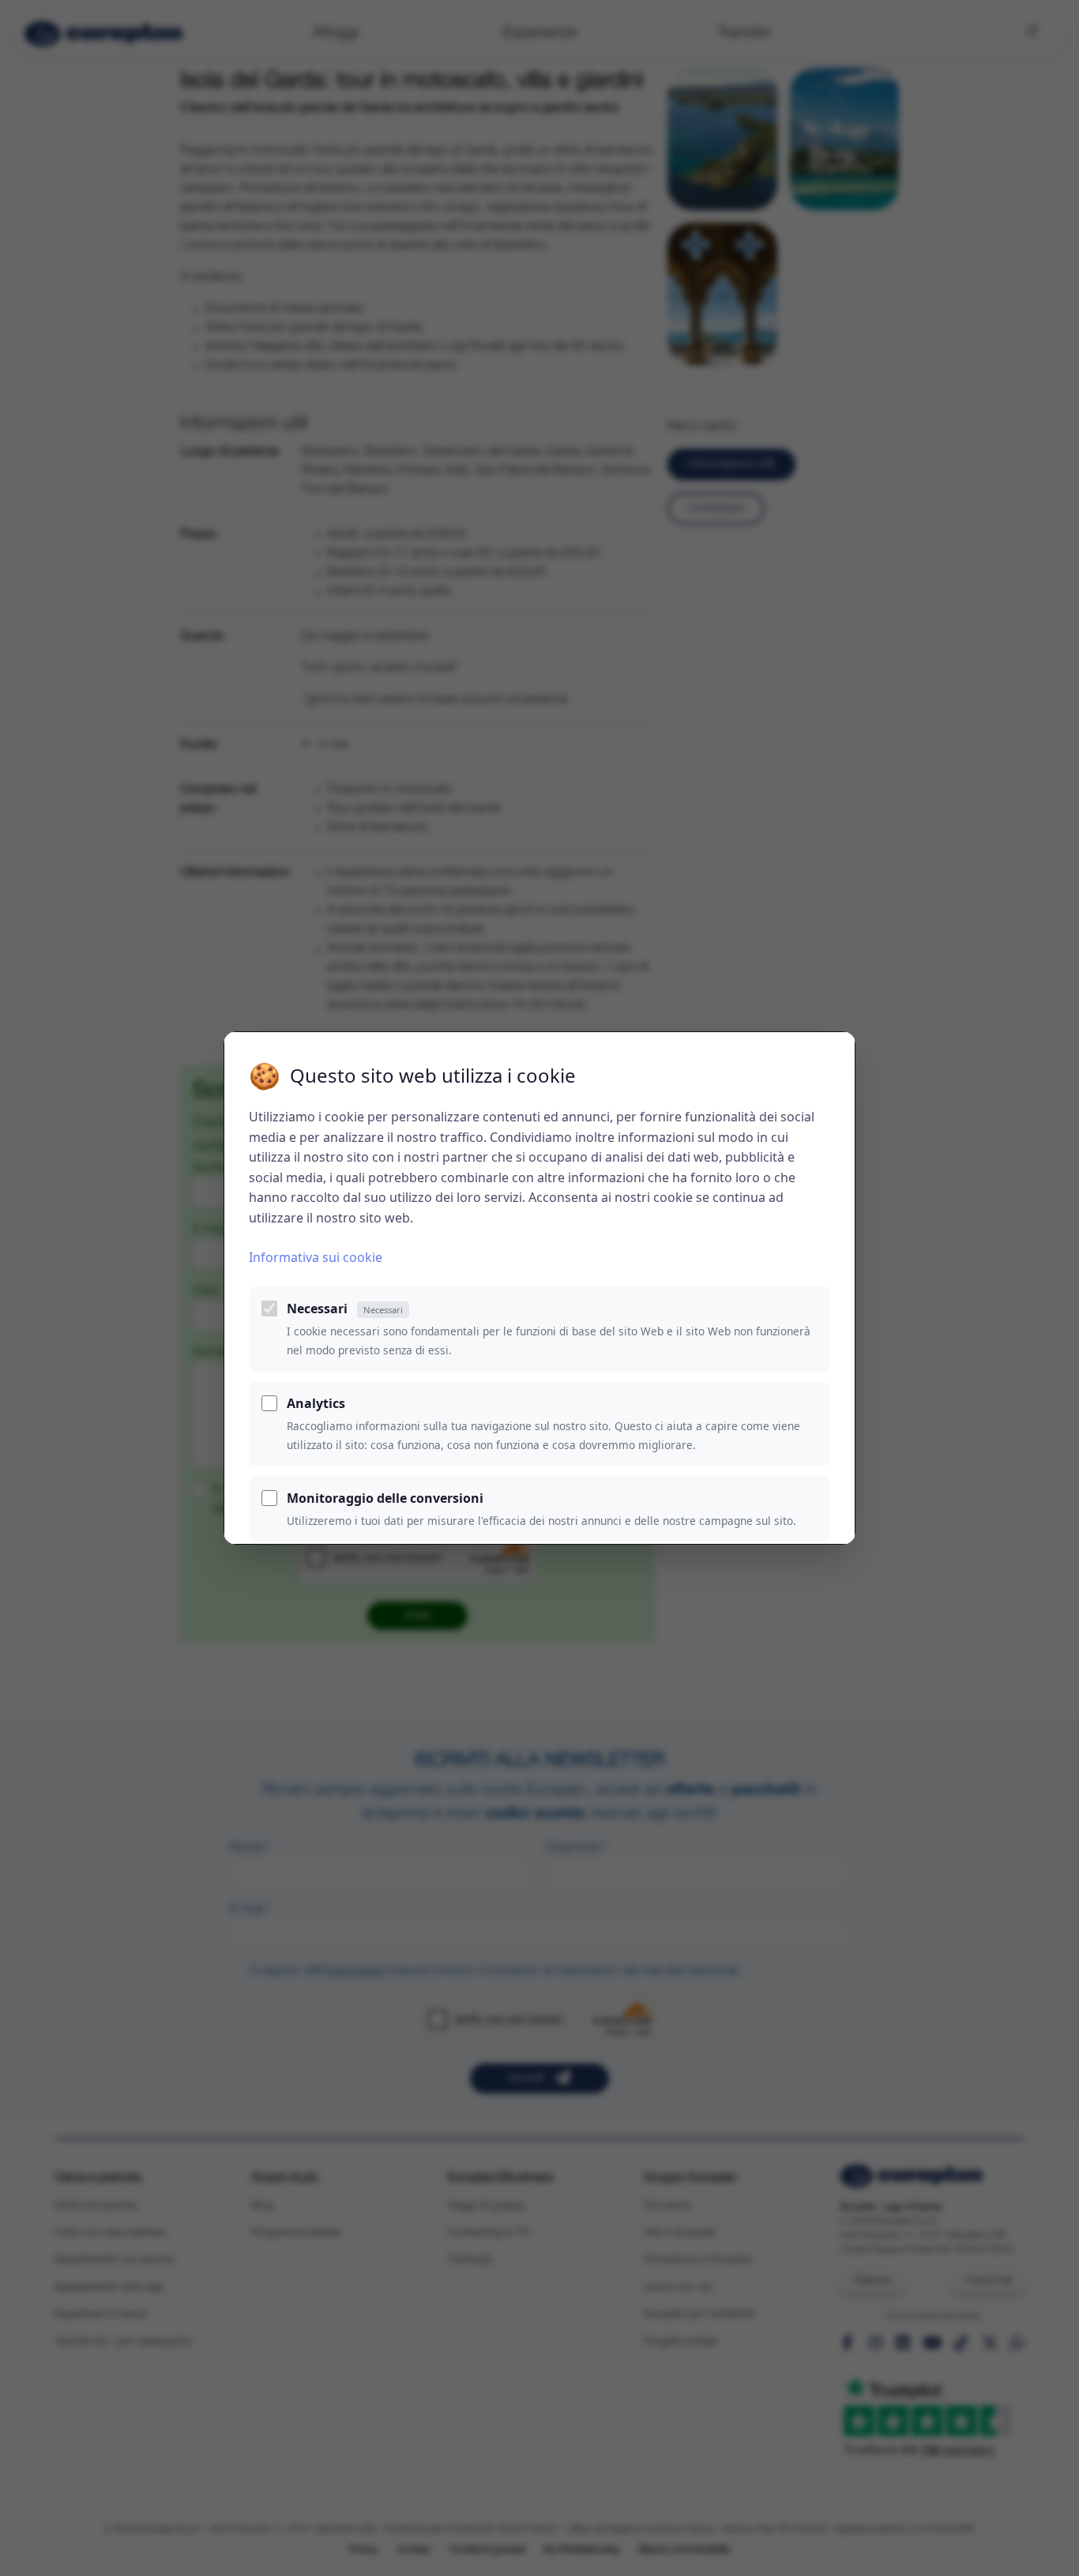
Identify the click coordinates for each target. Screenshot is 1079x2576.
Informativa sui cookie (316, 1257)
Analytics (316, 1403)
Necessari (345, 1309)
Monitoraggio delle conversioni (385, 1498)
